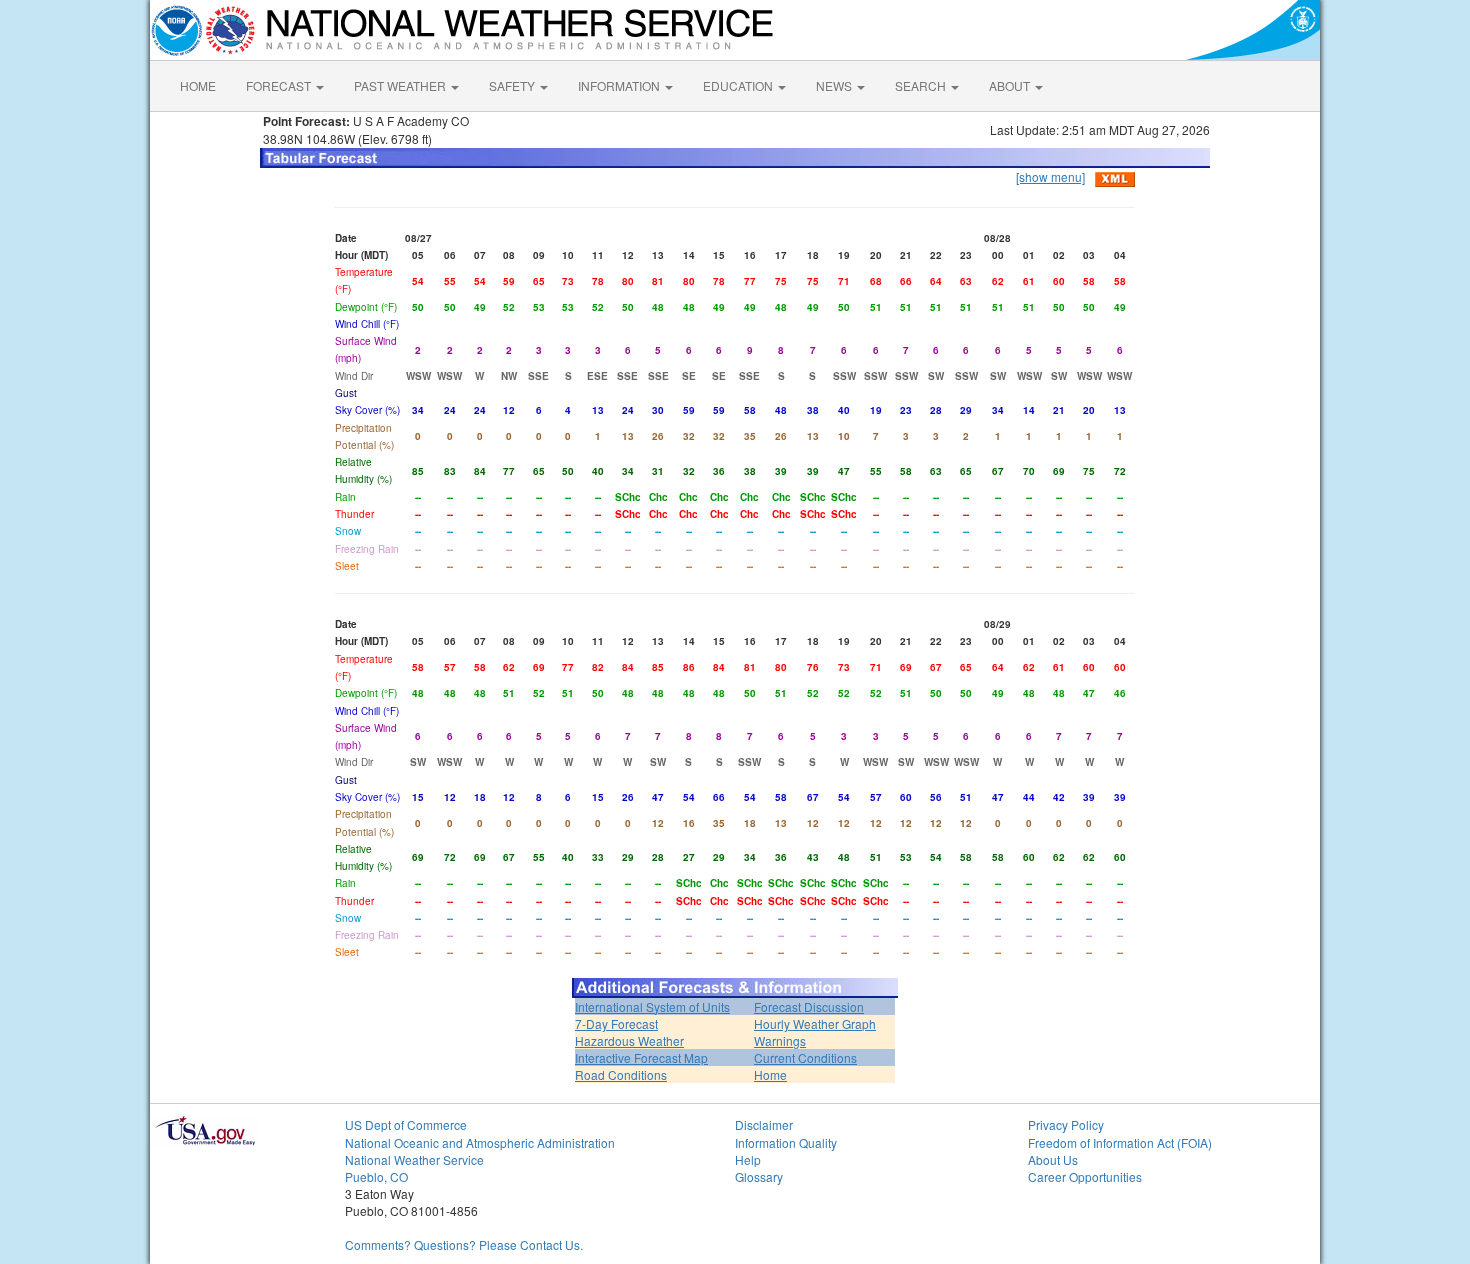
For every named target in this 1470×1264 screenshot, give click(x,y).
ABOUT (1011, 85)
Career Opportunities (1085, 1176)
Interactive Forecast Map (641, 1057)
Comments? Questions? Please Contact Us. (464, 1244)
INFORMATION (620, 85)
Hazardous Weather (629, 1040)
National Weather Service (414, 1159)
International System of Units (652, 1006)
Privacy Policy (1066, 1124)
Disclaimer (764, 1124)
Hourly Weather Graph (815, 1023)
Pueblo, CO (376, 1176)
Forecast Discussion (809, 1006)
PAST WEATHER (401, 85)
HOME (198, 85)
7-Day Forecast (616, 1023)
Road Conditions (621, 1074)
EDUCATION (739, 85)
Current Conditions (805, 1057)
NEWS (835, 85)
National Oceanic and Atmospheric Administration (480, 1142)
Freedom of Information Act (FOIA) (1120, 1142)
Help (748, 1159)
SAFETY (513, 85)
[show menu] (1050, 176)
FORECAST (280, 85)
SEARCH (922, 85)
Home (770, 1074)
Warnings (780, 1040)
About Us (1053, 1159)
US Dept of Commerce (406, 1124)
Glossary (759, 1176)
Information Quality (786, 1142)
